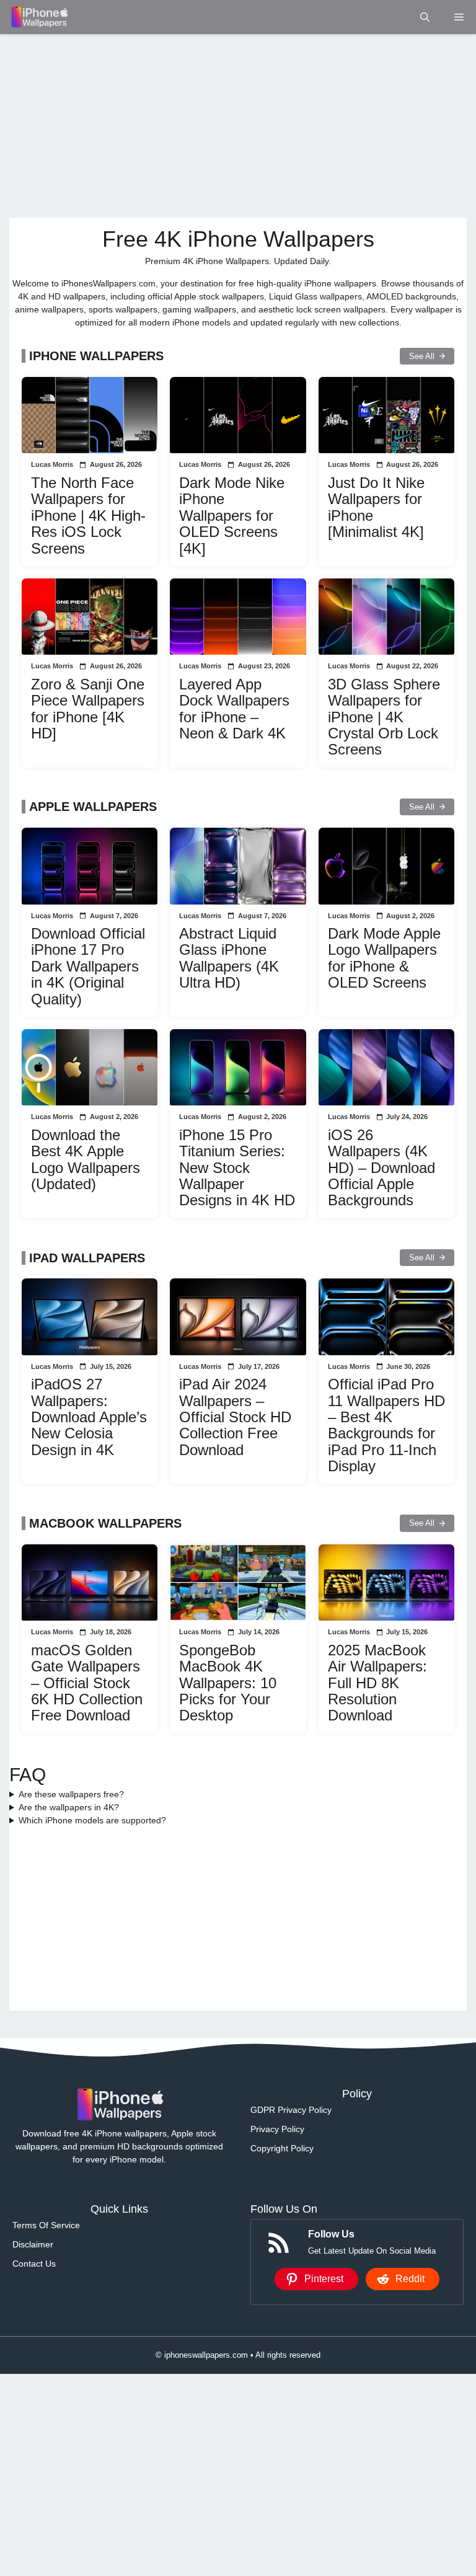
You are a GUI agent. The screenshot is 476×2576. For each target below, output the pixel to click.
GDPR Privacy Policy (291, 2110)
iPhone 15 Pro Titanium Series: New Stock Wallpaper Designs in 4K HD (237, 1168)
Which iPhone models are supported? (92, 1820)
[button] (425, 17)
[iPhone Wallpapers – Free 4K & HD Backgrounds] (39, 17)
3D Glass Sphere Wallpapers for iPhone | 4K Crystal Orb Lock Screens (384, 717)
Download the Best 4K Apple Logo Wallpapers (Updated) (86, 1159)
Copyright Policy (282, 2148)
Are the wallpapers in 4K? (69, 1807)
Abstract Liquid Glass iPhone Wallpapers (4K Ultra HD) (229, 958)
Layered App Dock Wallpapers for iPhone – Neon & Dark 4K (234, 709)
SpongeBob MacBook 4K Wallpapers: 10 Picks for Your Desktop (228, 1683)
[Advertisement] (238, 126)
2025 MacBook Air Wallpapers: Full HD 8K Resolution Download (377, 1683)
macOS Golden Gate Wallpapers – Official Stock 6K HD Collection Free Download (87, 1683)
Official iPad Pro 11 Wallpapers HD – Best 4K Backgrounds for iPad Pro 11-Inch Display (386, 1425)
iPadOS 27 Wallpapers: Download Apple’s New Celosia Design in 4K (89, 1417)
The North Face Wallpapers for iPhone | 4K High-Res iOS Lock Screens (88, 516)
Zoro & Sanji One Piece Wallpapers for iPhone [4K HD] (88, 709)
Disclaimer (33, 2244)
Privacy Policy (277, 2129)
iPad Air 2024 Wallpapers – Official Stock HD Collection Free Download (235, 1417)
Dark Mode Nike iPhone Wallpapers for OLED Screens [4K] (232, 516)
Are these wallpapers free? (71, 1794)
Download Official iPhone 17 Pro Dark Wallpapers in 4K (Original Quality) (88, 966)
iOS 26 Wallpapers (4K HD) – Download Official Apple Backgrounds (381, 1168)
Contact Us (34, 2264)
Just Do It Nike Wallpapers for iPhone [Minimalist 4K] (376, 507)
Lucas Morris (52, 464)
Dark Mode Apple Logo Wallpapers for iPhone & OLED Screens (384, 958)
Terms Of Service (46, 2225)
